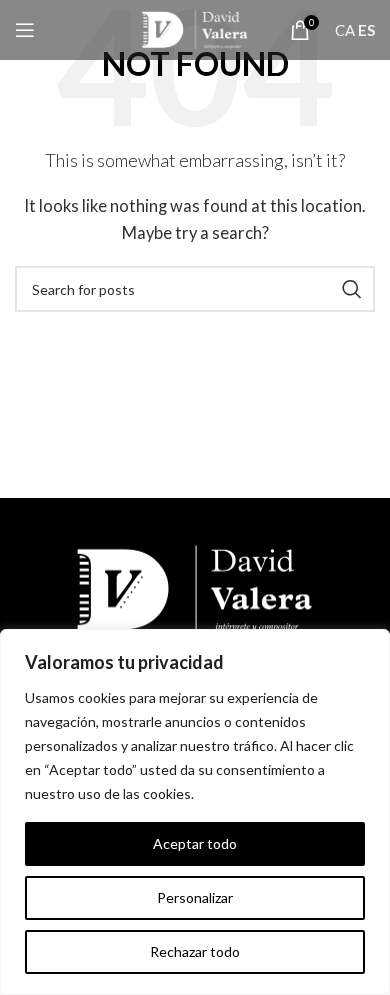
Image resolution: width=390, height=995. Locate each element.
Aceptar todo (195, 843)
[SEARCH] (352, 289)
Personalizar (195, 897)
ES (366, 30)
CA (345, 30)
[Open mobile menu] (25, 30)
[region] (195, 812)
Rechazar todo (195, 951)
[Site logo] (194, 28)
